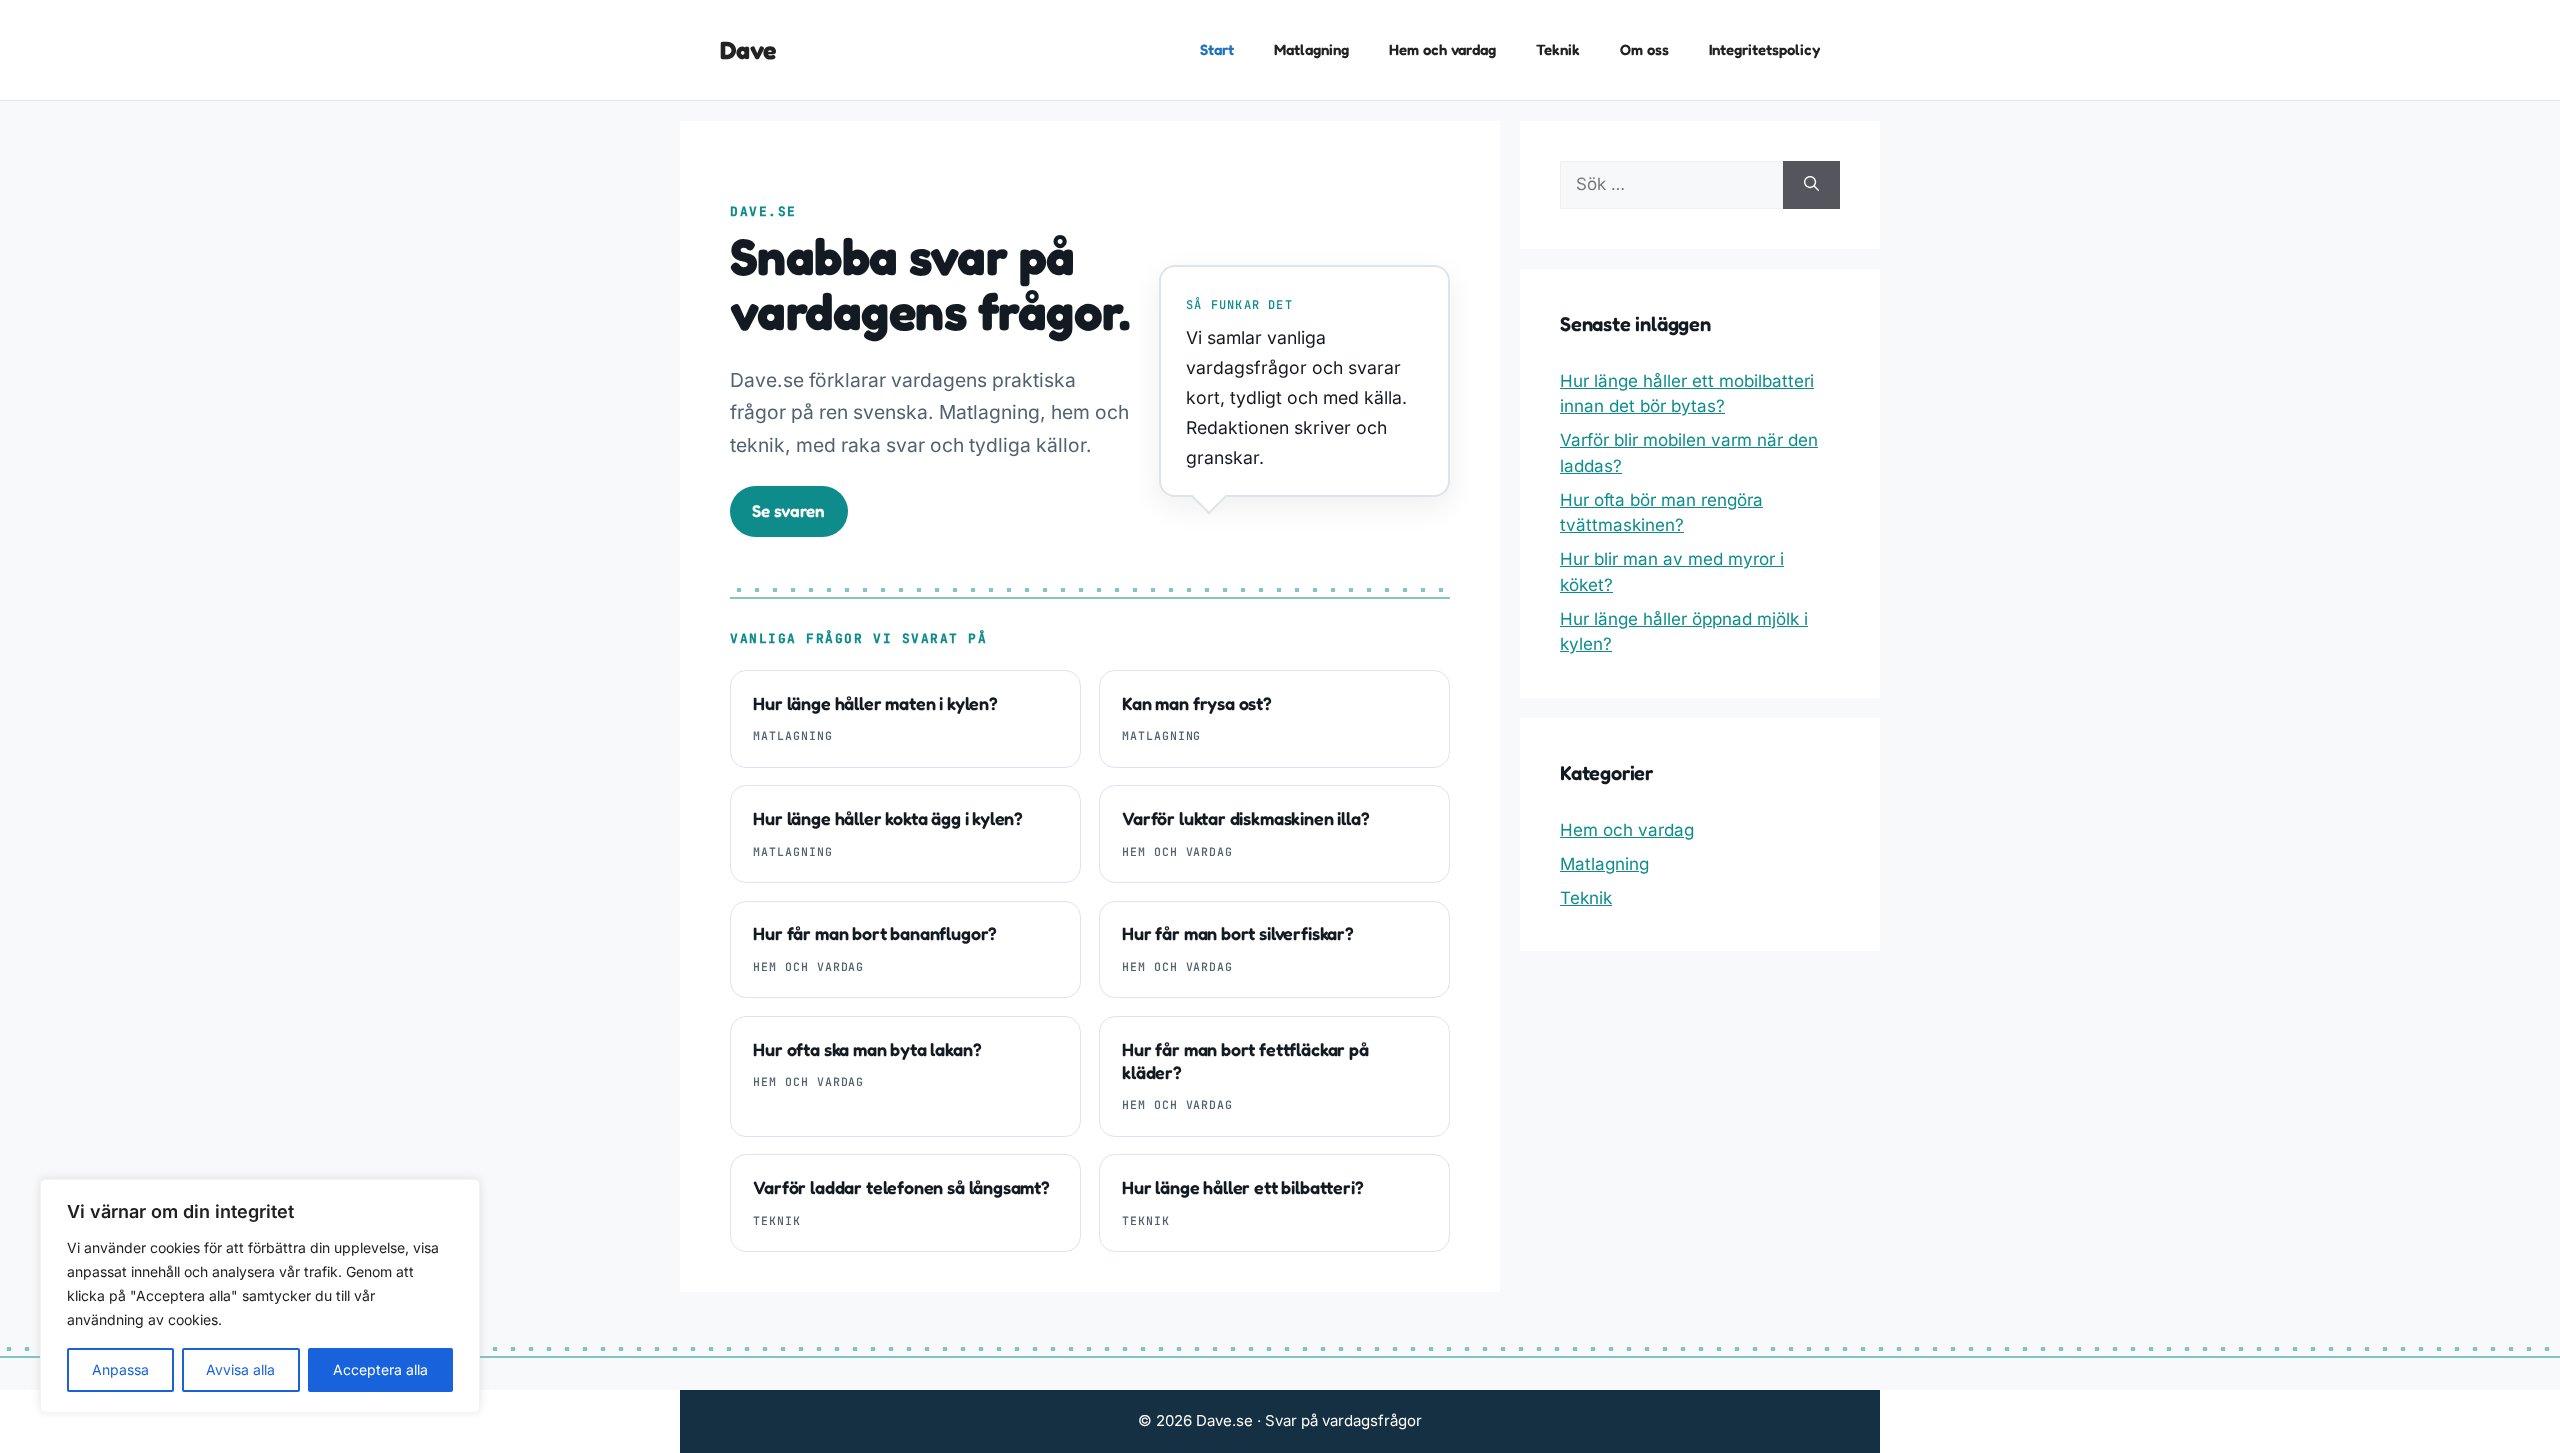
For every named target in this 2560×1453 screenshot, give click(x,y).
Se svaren (788, 510)
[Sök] (1811, 185)
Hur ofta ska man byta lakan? (867, 1049)
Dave (748, 50)
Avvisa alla (240, 1369)
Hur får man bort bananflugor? (875, 933)
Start (1217, 49)
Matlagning (1311, 49)
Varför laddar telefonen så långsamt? (901, 1187)
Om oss (1644, 49)
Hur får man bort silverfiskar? (1238, 933)
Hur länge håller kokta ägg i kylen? (888, 818)
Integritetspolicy (1764, 49)
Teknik (1558, 49)
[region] (260, 1296)
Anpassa (120, 1369)
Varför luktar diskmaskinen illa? (1245, 818)
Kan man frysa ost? (1197, 703)
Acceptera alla (380, 1369)
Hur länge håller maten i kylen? (875, 703)
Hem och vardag (1442, 49)
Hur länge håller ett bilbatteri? (1242, 1187)
